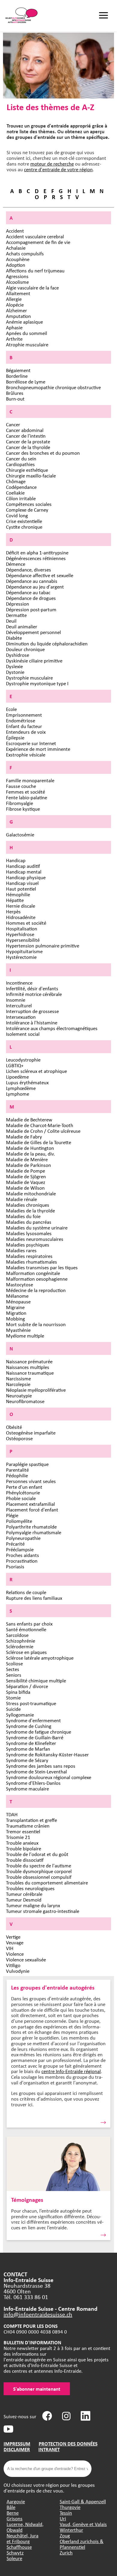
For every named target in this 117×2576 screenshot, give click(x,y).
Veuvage (15, 1942)
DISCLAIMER (17, 2449)
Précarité (15, 1544)
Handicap (16, 860)
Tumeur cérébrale (24, 1894)
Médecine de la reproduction (36, 1290)
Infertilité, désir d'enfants (32, 988)
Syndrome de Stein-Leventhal (36, 1771)
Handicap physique (26, 877)
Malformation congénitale (33, 1273)
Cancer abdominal (25, 430)
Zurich (66, 2553)
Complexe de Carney (27, 510)
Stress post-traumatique (31, 1703)
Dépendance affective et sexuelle (40, 575)
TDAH (12, 1814)
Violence (15, 1954)
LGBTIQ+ (15, 1065)
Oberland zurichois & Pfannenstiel (82, 2544)
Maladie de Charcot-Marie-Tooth (40, 1125)
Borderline (17, 376)
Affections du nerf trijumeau (35, 270)
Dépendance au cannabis (32, 581)
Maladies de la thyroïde (30, 1210)
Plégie (12, 1515)
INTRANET (49, 2449)
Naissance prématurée (29, 1361)
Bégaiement (18, 370)
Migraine (15, 1307)
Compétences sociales (29, 504)
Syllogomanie (20, 1715)
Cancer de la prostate (28, 441)
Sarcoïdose (17, 1635)
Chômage (16, 481)
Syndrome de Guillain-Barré (35, 1737)
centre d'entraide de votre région (58, 169)
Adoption (16, 265)
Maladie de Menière (27, 1159)
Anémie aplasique (24, 322)
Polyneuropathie (23, 1538)
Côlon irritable (21, 498)
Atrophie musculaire (27, 344)
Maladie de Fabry (24, 1137)
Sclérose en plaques (26, 1652)
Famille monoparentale (30, 780)
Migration (16, 1313)
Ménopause (18, 1301)
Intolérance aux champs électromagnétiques (52, 1028)
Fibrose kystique (23, 809)
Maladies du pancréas (29, 1222)
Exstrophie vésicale (26, 755)
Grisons (15, 2518)
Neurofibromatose (25, 1401)
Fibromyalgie (19, 803)
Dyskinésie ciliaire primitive (34, 661)
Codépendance (21, 487)
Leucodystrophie (23, 1060)
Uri (63, 2518)
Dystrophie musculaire (29, 678)
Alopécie (15, 305)
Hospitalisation (22, 928)
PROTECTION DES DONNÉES (68, 2444)
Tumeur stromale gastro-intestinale (43, 1911)
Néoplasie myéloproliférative (36, 1390)
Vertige (13, 1937)
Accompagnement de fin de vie (38, 242)
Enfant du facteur (24, 726)
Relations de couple (26, 1592)
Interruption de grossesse (32, 1011)
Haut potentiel (21, 889)
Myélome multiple (25, 1336)
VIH (10, 1948)
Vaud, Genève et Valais (83, 2524)
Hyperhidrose (20, 934)
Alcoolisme (17, 282)
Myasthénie (18, 1330)
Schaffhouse (19, 2547)
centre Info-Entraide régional (71, 2071)
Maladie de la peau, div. (30, 1154)
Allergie (14, 299)
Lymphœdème (21, 1088)
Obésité (14, 1427)
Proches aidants (22, 1555)
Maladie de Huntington (30, 1148)
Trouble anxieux (22, 1843)
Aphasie (14, 327)
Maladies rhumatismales (31, 1262)
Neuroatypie (19, 1395)
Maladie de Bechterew (29, 1119)
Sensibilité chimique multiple (36, 1680)
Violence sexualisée (26, 1959)
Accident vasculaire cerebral (35, 236)
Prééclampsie (20, 1549)
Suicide (13, 1709)
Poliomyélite (19, 1521)
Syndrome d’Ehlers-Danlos (33, 1783)
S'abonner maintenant (37, 2389)
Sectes (13, 1669)
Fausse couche (21, 786)
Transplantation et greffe (31, 1820)
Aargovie (16, 2501)
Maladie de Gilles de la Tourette (39, 1142)
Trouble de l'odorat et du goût (37, 1854)
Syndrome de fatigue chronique (39, 1732)
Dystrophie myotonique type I (37, 683)
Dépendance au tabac (28, 592)
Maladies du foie (23, 1216)
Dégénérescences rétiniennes (36, 558)
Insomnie (16, 1000)
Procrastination (22, 1561)
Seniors (14, 1675)
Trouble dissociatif (25, 1860)
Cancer (13, 424)
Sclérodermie (20, 1646)
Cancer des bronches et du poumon (43, 453)
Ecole (11, 709)
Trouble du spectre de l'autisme (39, 1865)
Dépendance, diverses (28, 570)
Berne (13, 2513)
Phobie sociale (21, 1498)
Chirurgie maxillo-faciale (31, 476)
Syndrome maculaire (27, 1789)
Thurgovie (70, 2507)
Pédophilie (17, 1475)
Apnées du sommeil (27, 333)
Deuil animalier (22, 626)
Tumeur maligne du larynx (33, 1905)
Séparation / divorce (27, 1686)
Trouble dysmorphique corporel (39, 1871)
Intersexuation (21, 1017)
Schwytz (15, 2553)
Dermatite (16, 615)
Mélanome (17, 1296)
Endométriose (21, 720)
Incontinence (19, 983)
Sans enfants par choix (29, 1624)
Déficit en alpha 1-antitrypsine (37, 552)
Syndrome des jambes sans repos (41, 1766)
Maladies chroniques (28, 1205)
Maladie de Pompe (25, 1171)
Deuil (11, 621)
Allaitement (18, 293)
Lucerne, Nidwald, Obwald (25, 2527)
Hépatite (15, 900)
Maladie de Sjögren (26, 1176)
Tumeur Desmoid (24, 1900)
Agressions (17, 276)
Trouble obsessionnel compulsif (39, 1877)
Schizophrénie (21, 1641)
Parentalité (17, 1470)
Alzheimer (16, 310)
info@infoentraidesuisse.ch (38, 2314)
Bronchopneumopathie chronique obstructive (53, 387)
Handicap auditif (23, 866)
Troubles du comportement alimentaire (47, 1883)
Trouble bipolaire (24, 1848)
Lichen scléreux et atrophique (36, 1071)
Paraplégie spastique (27, 1464)
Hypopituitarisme (24, 951)
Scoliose (14, 1663)
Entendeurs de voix (26, 732)
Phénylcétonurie (23, 1492)
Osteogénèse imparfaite (31, 1433)
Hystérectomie (21, 957)
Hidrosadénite (21, 917)
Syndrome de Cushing (29, 1726)
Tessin (66, 2513)
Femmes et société (25, 792)
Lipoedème (17, 1077)
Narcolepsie (18, 1384)
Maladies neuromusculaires (35, 1239)
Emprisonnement (24, 715)
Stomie (13, 1698)
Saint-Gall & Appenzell (83, 2501)
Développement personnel (33, 632)
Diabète (14, 638)
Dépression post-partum (31, 609)
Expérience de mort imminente (38, 749)
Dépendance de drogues (31, 598)
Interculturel (19, 1005)
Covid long (17, 515)
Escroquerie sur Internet (31, 743)
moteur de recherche (52, 164)
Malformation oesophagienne (37, 1279)
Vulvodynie (18, 1971)
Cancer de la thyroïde (28, 447)
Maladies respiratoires (29, 1256)
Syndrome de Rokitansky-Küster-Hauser (47, 1754)
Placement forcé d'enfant (32, 1510)
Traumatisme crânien (28, 1826)
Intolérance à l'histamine (32, 1022)
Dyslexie (14, 666)
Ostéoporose (19, 1438)
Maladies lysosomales (29, 1233)
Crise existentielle (24, 521)
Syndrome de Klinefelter (31, 1743)
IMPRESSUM (17, 2444)
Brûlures (15, 393)
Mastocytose (19, 1284)
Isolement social (23, 1034)
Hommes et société (26, 923)
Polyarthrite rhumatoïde (31, 1527)
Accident (15, 231)
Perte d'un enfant (24, 1487)
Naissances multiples (28, 1367)
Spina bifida (18, 1692)
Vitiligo (13, 1965)
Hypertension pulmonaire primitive (43, 946)
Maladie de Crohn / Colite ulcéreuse (43, 1131)
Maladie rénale (21, 1199)
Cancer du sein (21, 458)
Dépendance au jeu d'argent (35, 587)
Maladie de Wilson (25, 1188)
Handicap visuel (22, 883)
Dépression (18, 604)
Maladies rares (21, 1250)
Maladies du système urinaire (37, 1228)
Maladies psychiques (28, 1245)
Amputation (18, 316)
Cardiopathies (20, 464)
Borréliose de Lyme (26, 382)
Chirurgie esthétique (27, 470)
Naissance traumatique (30, 1373)
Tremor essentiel (23, 1831)
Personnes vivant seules (31, 1481)
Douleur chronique (25, 649)
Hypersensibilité (23, 940)
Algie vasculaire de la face (32, 288)
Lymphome (18, 1094)
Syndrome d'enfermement (33, 1720)
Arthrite (14, 339)
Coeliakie (15, 493)
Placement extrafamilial (30, 1504)
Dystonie (15, 672)
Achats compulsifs (25, 253)
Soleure (14, 2558)
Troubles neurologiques (30, 1888)
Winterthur (71, 2530)
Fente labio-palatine (27, 797)
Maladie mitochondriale (31, 1193)
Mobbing (15, 1319)
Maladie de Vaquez (26, 1182)
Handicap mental (24, 872)
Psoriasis (15, 1566)
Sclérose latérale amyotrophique (40, 1658)
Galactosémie (20, 834)
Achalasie (16, 248)
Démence (16, 564)
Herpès (13, 911)
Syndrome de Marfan (28, 1749)
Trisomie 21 (18, 1837)
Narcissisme (18, 1378)
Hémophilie (18, 894)
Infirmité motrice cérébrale (34, 994)
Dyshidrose (18, 655)
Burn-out (15, 399)
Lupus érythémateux (27, 1082)
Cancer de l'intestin (26, 436)
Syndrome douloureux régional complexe (49, 1777)
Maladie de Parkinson (28, 1165)
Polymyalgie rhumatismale (34, 1532)
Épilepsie (15, 737)
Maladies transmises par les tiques (42, 1267)
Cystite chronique (24, 527)
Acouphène (18, 259)
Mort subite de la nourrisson (36, 1324)
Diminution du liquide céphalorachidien (47, 643)
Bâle (11, 2507)
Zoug (65, 2535)
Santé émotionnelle (26, 1629)
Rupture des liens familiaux (34, 1598)
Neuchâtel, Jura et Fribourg (22, 2538)
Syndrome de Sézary (27, 1760)
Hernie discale (21, 906)
